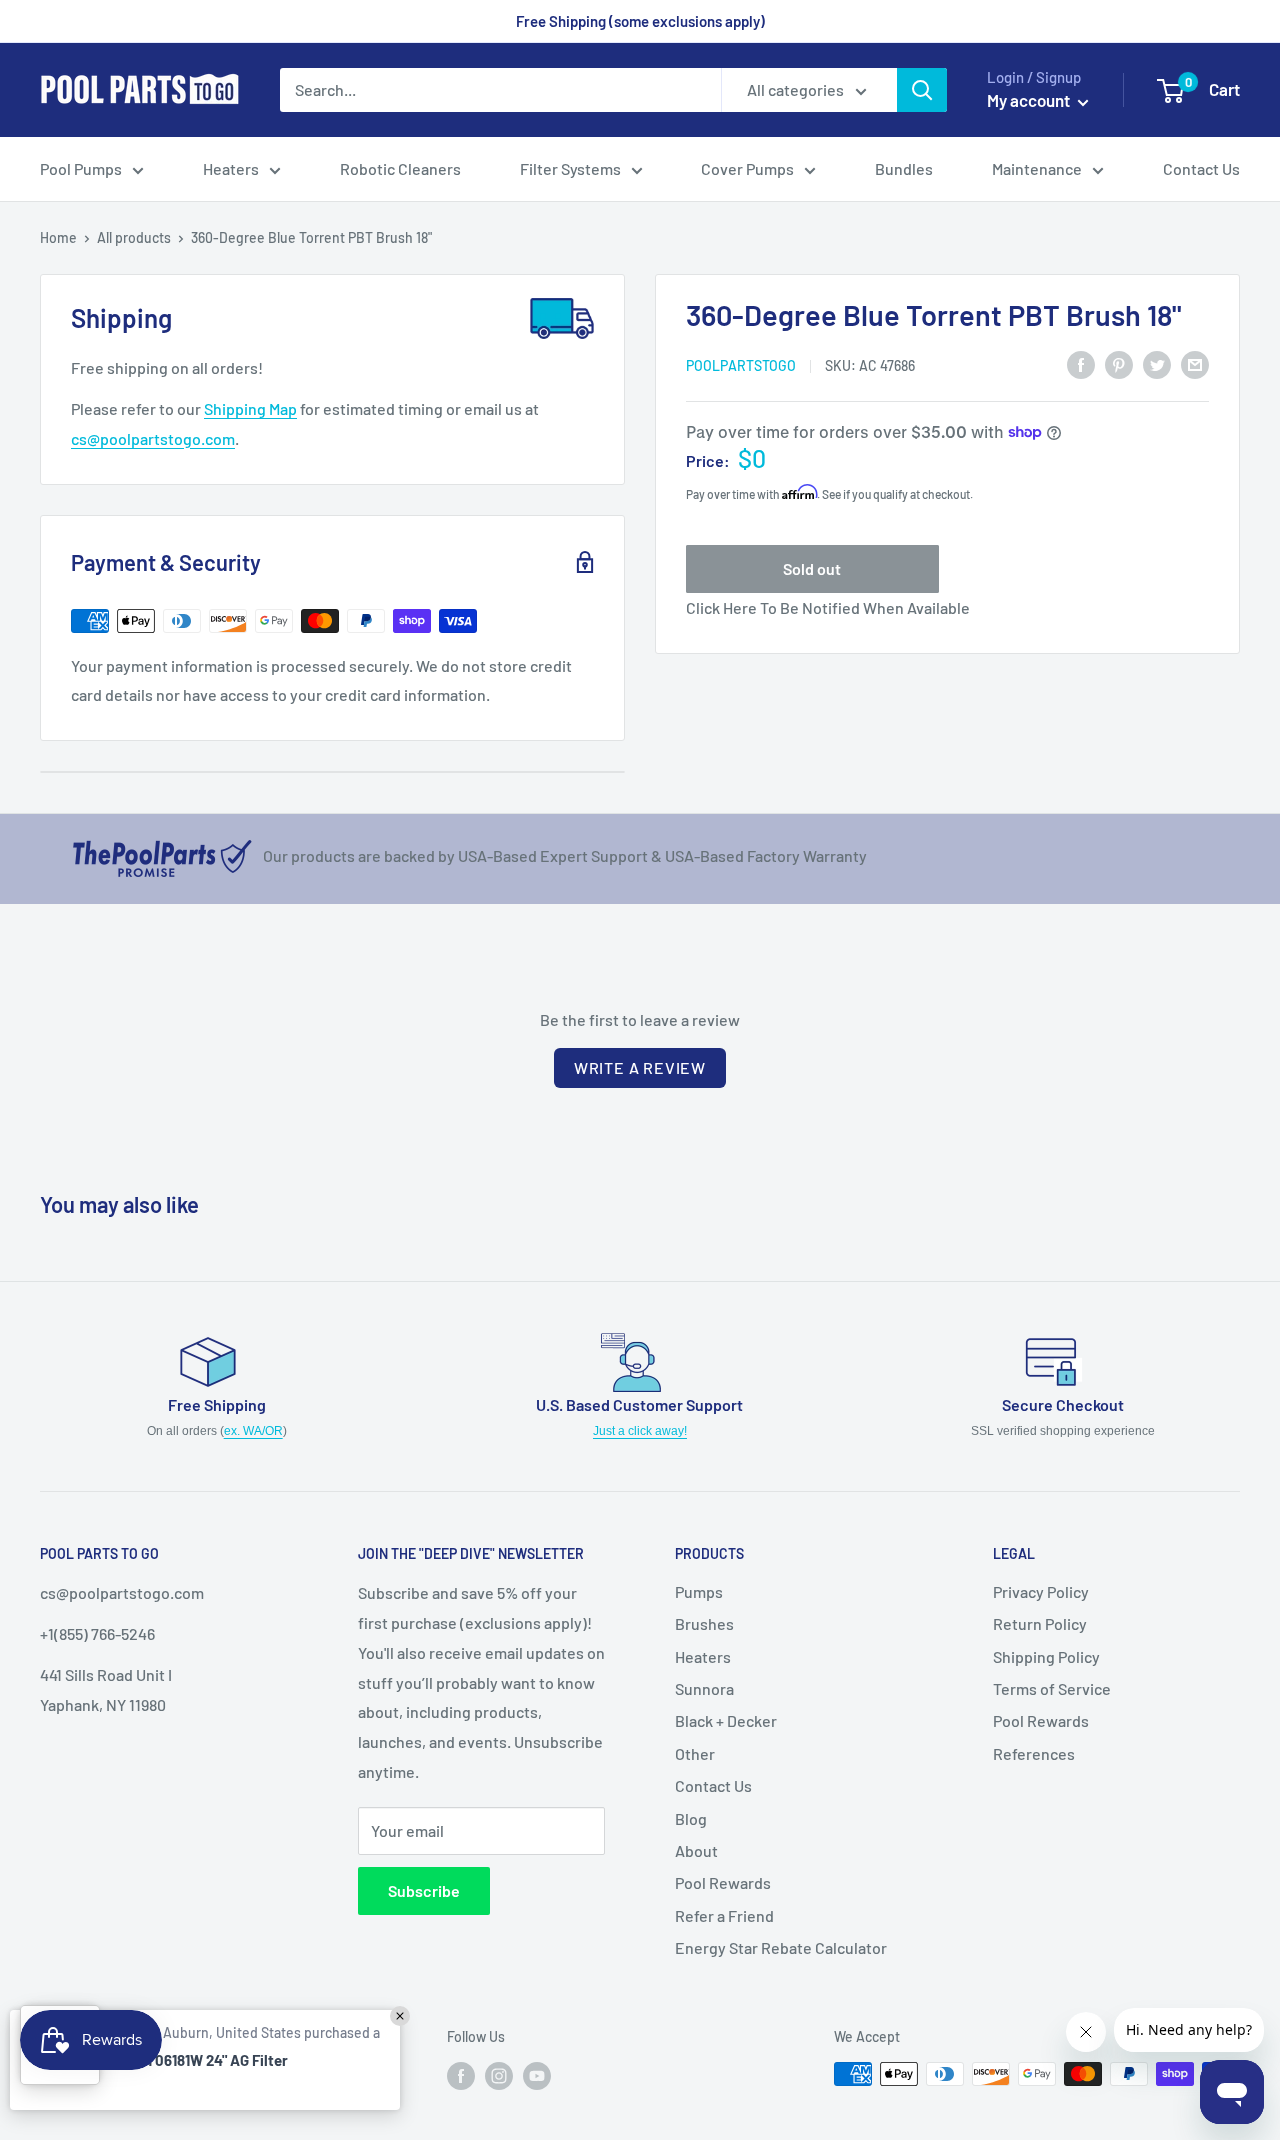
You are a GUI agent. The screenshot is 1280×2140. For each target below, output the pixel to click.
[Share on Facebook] (1081, 363)
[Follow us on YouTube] (537, 2076)
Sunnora (704, 1688)
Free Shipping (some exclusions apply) (640, 21)
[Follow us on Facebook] (461, 2076)
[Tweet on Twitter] (1157, 363)
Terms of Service (1052, 1688)
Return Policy (1040, 1623)
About (696, 1850)
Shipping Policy (1046, 1656)
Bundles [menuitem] (904, 168)
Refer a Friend (724, 1915)
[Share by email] (1195, 363)
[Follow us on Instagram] (499, 2076)
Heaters (703, 1656)
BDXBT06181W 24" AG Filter (199, 2060)
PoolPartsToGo (741, 364)
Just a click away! (640, 1431)
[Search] (922, 90)
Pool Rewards (723, 1882)
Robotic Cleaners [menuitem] (400, 168)
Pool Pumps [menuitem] (81, 168)
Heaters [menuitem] (231, 168)
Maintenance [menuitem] (1037, 168)
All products (134, 237)
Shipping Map (250, 408)
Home (58, 237)
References (1034, 1753)
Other (695, 1753)
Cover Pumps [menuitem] (747, 168)
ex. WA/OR (253, 1431)
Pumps (699, 1591)
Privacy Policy (1041, 1591)
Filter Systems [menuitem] (570, 168)
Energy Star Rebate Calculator (781, 1947)
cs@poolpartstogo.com (153, 438)
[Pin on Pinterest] (1119, 363)
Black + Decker (726, 1720)
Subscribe (424, 1890)
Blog (691, 1818)
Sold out (812, 568)
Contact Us (713, 1785)
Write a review (640, 1067)
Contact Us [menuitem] (1201, 168)
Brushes (704, 1623)
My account (1030, 100)
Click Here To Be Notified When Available (828, 607)
